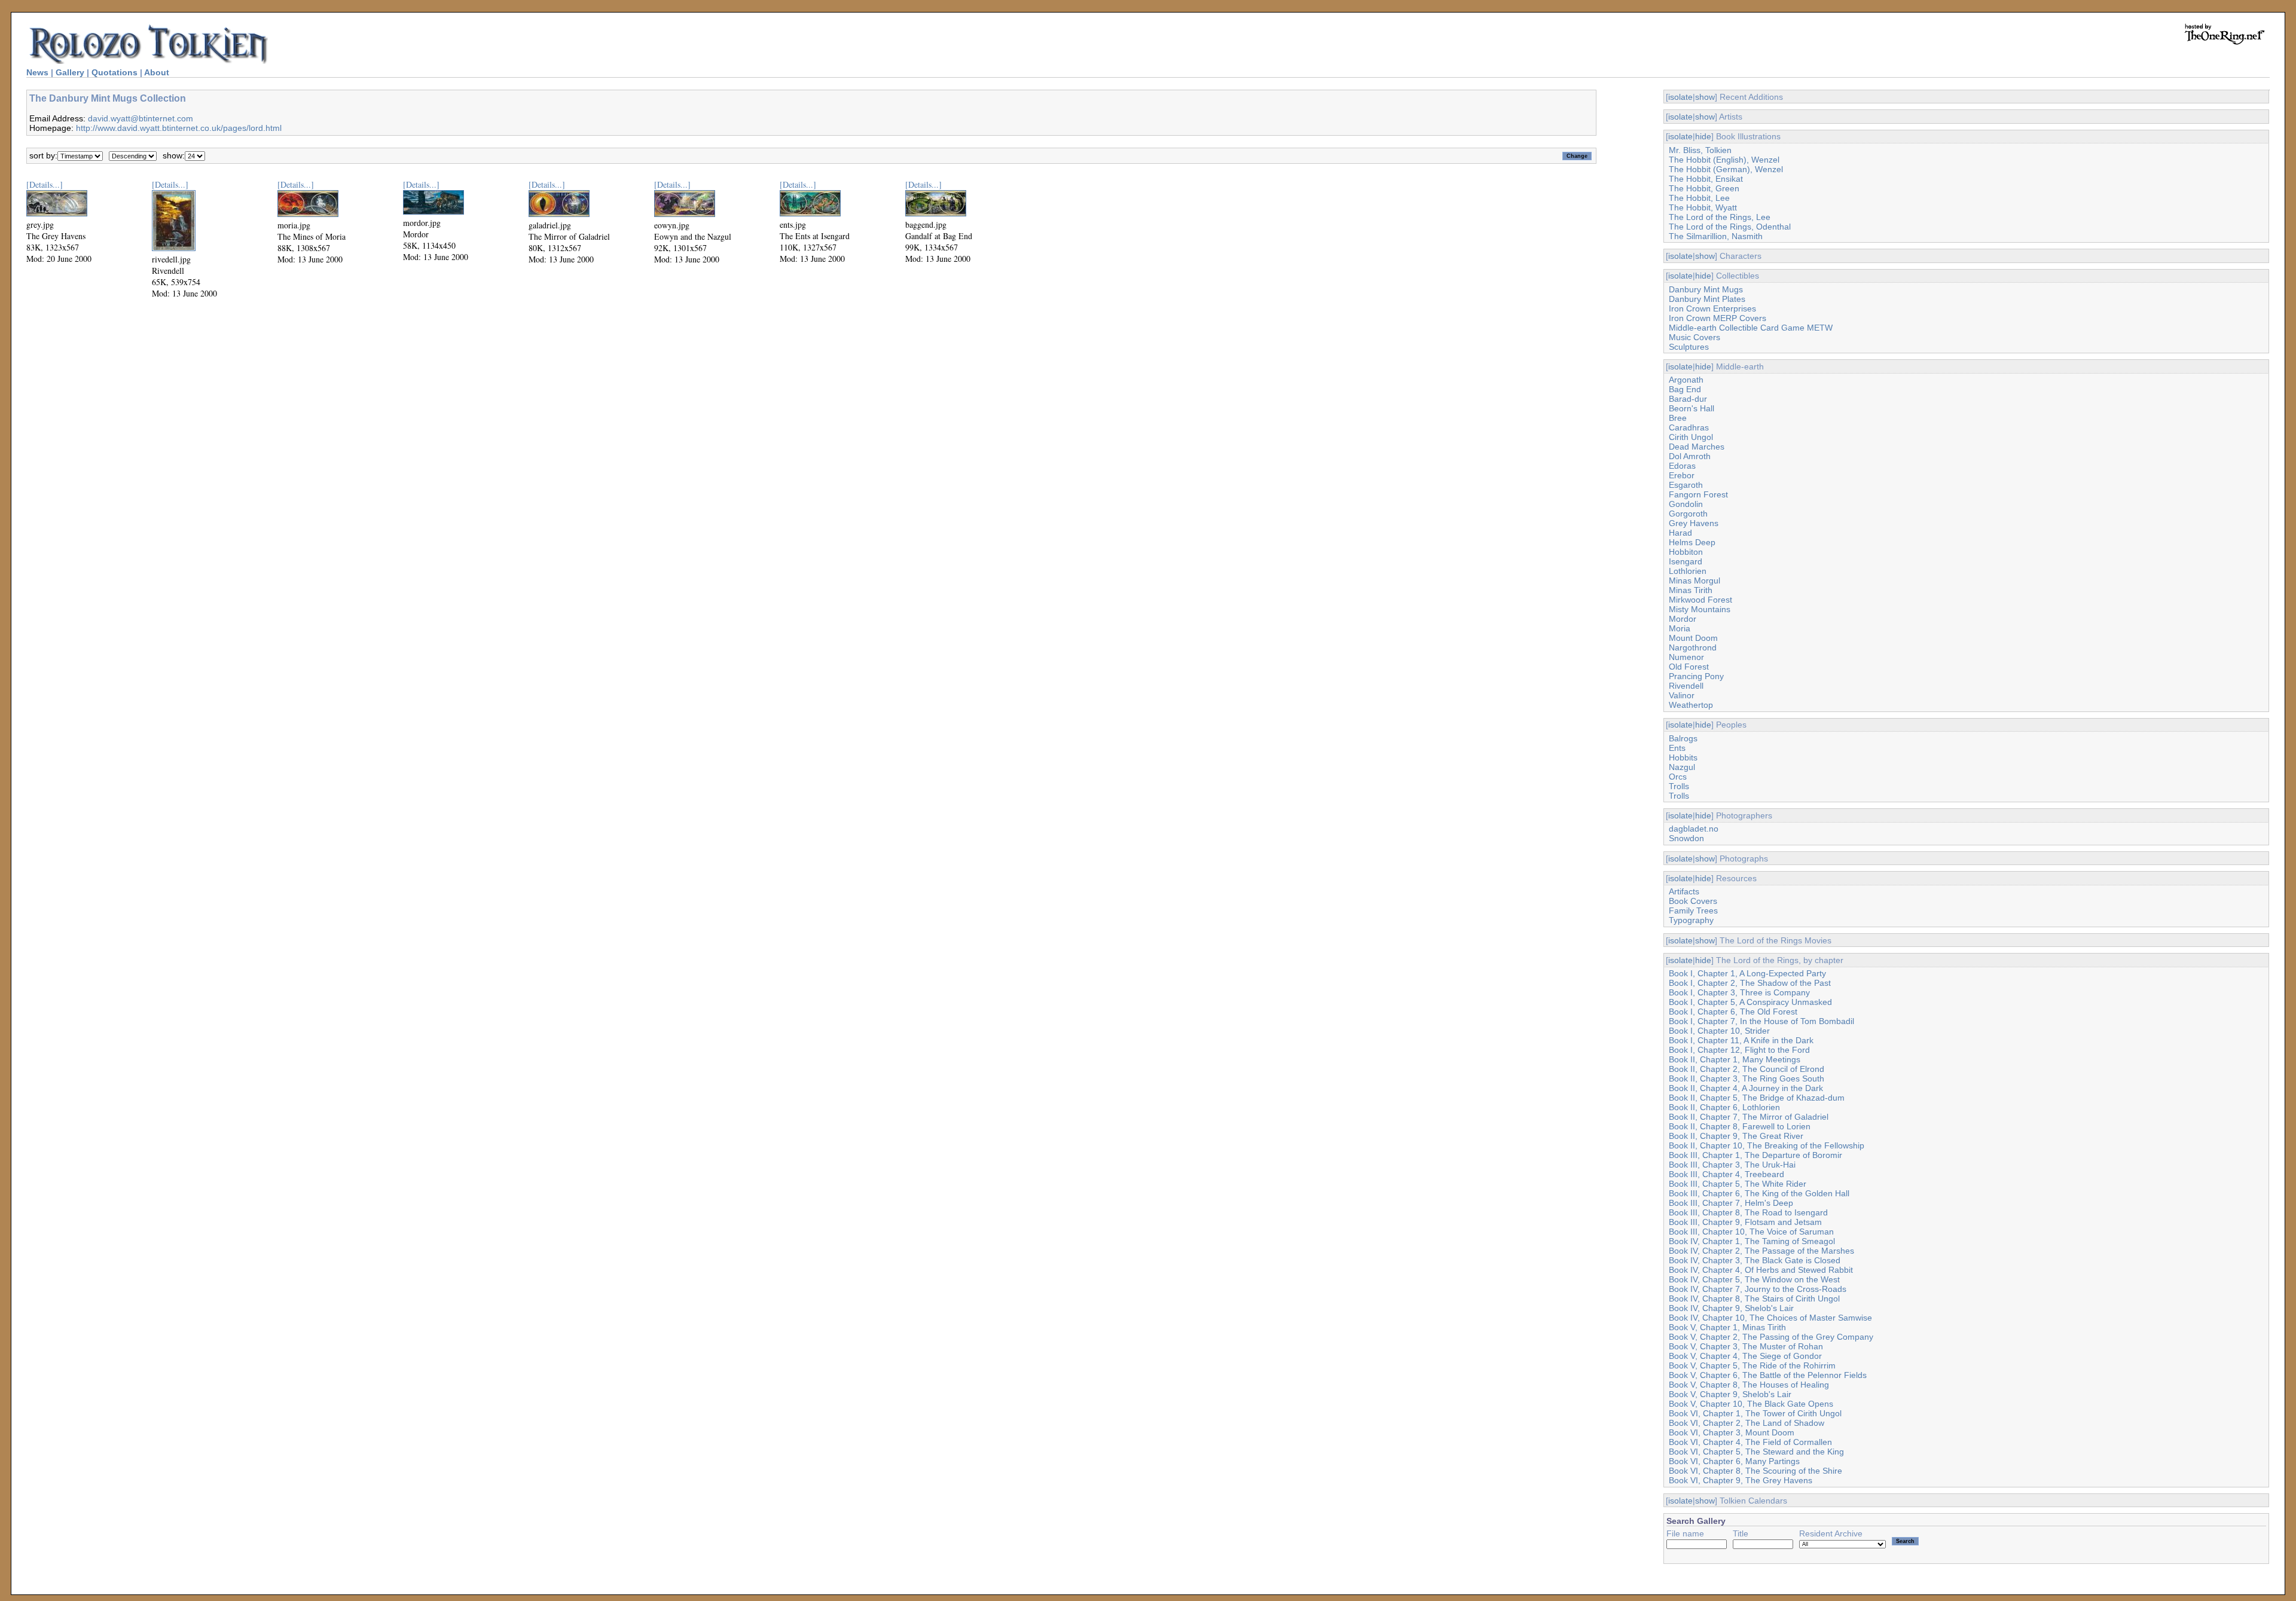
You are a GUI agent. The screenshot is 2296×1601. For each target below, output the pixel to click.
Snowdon (1686, 838)
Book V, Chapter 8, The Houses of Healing (1749, 1385)
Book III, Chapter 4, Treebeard (1726, 1174)
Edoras (1682, 466)
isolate (1680, 97)
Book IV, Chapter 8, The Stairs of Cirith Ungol (1754, 1298)
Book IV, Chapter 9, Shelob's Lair (1731, 1308)
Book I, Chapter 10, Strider (1719, 1031)
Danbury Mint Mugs (1706, 289)
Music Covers (1694, 337)
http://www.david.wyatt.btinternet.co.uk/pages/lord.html (179, 128)
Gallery (70, 72)
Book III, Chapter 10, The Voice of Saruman (1751, 1232)
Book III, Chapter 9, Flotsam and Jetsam (1745, 1222)
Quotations (115, 72)
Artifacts (1684, 891)
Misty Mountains (1700, 609)
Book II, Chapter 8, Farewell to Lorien (1740, 1126)
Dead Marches (1697, 447)
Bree (1678, 418)
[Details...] (45, 184)
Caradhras (1689, 427)
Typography (1691, 920)
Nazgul (1682, 767)
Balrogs (1683, 738)
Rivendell (1686, 686)
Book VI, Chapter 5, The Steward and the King (1756, 1452)
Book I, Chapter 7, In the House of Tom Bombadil (1761, 1021)
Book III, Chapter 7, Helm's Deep (1731, 1203)
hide (1703, 136)
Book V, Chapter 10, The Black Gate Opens (1751, 1404)
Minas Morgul (1694, 580)
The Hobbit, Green (1704, 188)
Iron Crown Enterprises (1712, 308)
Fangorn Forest (1698, 494)
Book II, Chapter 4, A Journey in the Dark (1746, 1088)
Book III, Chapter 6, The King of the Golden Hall (1759, 1193)
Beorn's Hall (1692, 408)
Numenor (1686, 657)
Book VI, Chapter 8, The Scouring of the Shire (1755, 1471)
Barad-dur (1688, 399)
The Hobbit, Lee (1699, 198)
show (1705, 97)
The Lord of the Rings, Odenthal (1730, 227)
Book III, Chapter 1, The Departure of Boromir (1755, 1155)
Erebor (1682, 475)
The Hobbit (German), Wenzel (1726, 169)
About (157, 72)
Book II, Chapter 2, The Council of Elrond (1747, 1069)
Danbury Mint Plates (1707, 299)
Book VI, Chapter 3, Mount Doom (1732, 1432)
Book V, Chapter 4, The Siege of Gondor (1745, 1356)
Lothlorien (1688, 571)
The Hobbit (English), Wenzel (1724, 160)
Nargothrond (1693, 647)
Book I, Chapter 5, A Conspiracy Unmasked (1750, 1002)
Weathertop (1691, 705)
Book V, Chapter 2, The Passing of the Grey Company (1771, 1337)
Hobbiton (1686, 552)
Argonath (1686, 380)
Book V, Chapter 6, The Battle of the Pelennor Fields (1768, 1375)
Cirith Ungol (1691, 437)
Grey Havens (1694, 523)
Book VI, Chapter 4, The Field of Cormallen (1750, 1442)
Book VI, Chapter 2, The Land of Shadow (1747, 1423)
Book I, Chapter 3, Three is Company (1739, 992)
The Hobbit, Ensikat (1706, 179)
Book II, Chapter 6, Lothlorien (1724, 1107)
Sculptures (1689, 347)
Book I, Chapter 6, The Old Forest (1733, 1012)
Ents (1677, 748)
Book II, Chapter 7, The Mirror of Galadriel (1749, 1117)
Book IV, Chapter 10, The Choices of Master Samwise (1770, 1318)
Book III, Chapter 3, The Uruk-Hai (1732, 1165)
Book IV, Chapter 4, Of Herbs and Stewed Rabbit (1761, 1270)
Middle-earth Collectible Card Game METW (1751, 328)
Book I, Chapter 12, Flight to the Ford (1739, 1050)
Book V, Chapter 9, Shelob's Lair (1730, 1394)
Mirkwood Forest (1700, 600)
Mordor (1683, 619)
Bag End (1685, 389)
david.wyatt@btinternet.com (141, 118)
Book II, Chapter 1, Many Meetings (1735, 1059)
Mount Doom (1693, 638)
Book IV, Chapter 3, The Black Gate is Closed (1755, 1260)
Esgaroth (1686, 485)
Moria (1680, 628)
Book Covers (1693, 901)
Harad (1680, 533)
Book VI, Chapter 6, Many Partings (1734, 1461)
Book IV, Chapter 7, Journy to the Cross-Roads (1758, 1289)
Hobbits (1683, 757)
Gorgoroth (1688, 514)
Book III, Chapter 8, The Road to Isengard (1748, 1212)
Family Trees (1693, 911)
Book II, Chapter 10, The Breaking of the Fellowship (1767, 1145)
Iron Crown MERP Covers (1718, 318)
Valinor (1682, 695)
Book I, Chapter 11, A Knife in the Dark (1741, 1040)
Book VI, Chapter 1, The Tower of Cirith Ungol (1755, 1413)
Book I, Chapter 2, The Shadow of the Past (1750, 983)
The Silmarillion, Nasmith (1716, 236)
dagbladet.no (1694, 829)
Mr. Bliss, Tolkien (1700, 150)
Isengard (1686, 561)
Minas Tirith (1691, 590)
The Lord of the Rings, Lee (1720, 217)
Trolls (1679, 786)
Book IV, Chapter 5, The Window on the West (1754, 1279)
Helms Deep (1692, 542)
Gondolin (1686, 504)
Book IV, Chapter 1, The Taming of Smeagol (1752, 1241)
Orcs (1678, 777)
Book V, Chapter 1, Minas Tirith (1727, 1327)
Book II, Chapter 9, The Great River (1736, 1136)
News (37, 72)
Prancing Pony (1696, 676)
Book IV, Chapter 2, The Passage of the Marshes (1761, 1251)
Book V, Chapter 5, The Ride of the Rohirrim (1752, 1365)
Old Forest (1689, 667)
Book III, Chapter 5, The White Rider (1738, 1184)
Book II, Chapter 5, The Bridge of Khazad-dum (1757, 1098)
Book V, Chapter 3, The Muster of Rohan (1746, 1346)
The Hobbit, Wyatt (1703, 207)
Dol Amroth (1690, 456)
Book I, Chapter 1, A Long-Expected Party (1747, 973)
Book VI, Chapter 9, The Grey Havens (1741, 1480)
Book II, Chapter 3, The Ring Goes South (1747, 1078)
